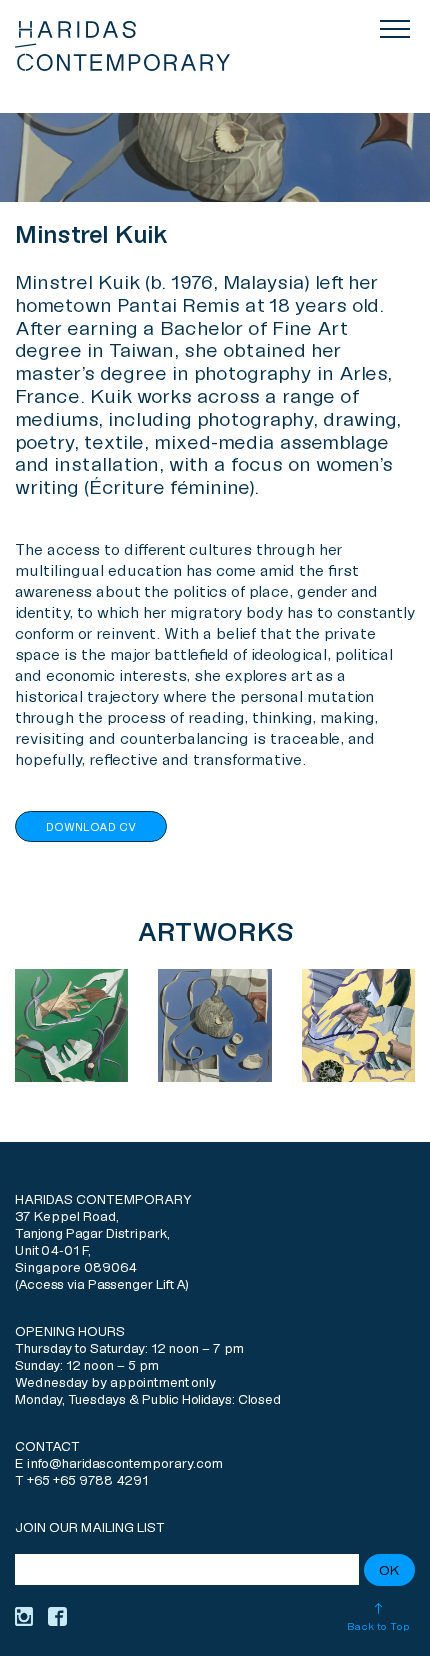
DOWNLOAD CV (91, 827)
